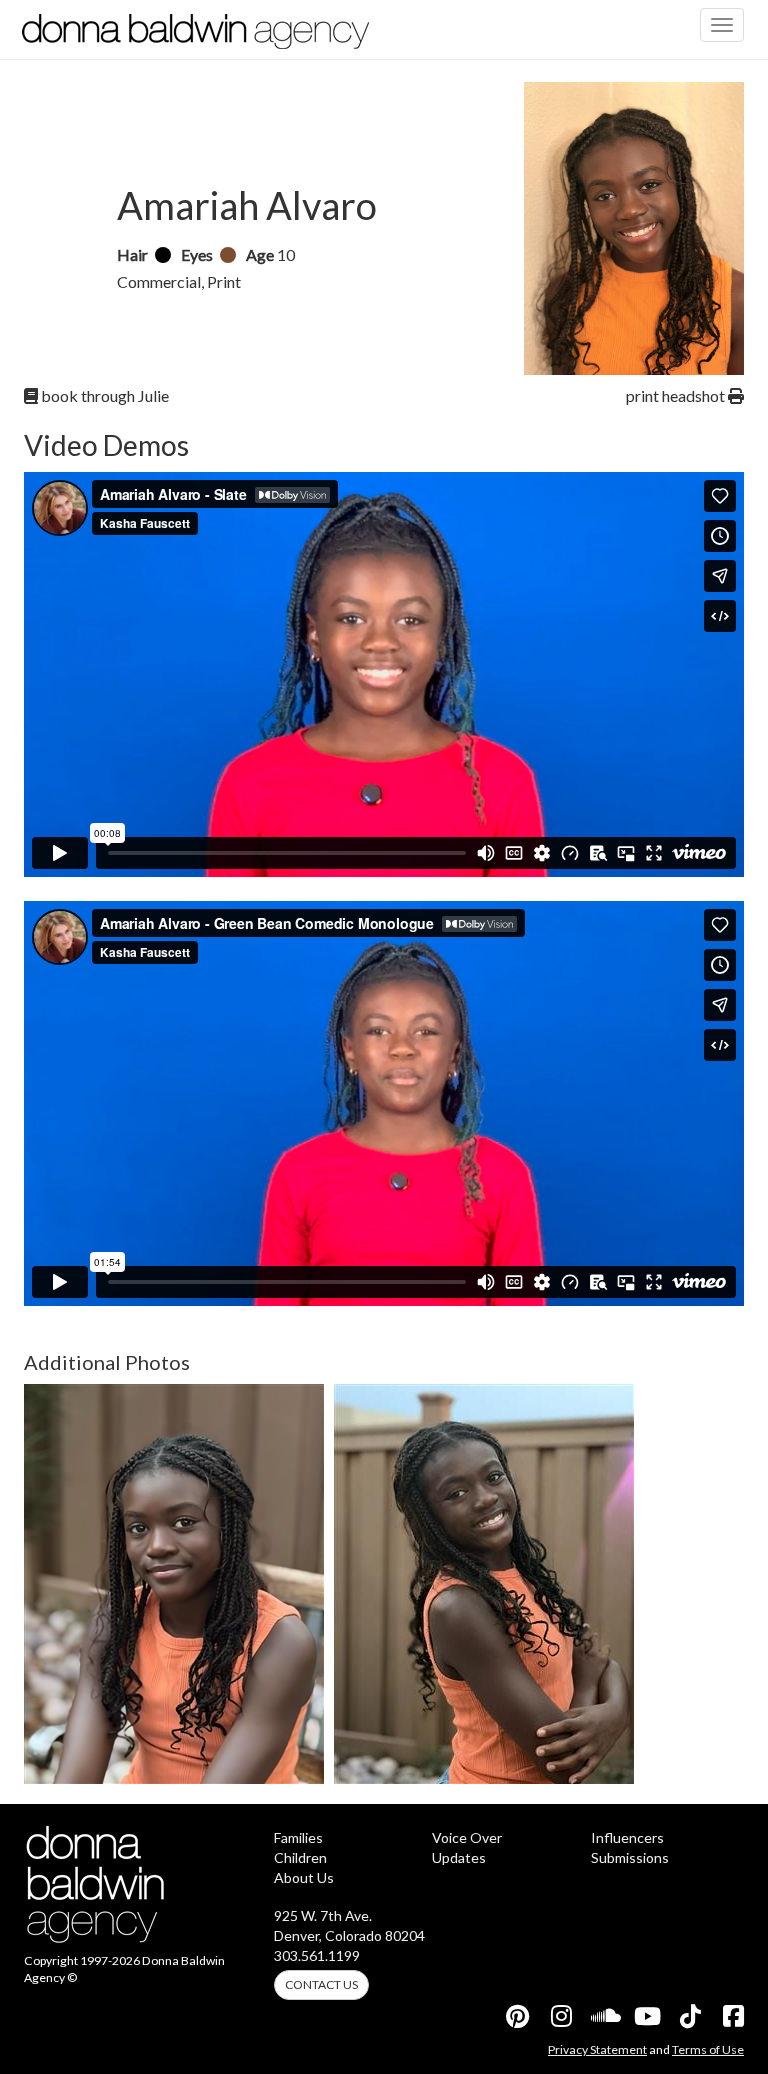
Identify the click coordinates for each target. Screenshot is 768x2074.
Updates (459, 1857)
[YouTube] (646, 2016)
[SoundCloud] (603, 2016)
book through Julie (103, 395)
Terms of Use (708, 2049)
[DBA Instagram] (560, 2016)
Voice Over (467, 1837)
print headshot (677, 395)
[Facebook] (732, 2016)
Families (298, 1837)
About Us (304, 1877)
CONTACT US (321, 1984)
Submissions (630, 1857)
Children (300, 1857)
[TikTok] (689, 2016)
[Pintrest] (517, 2016)
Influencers (627, 1837)
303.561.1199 (317, 1955)
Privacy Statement (597, 2049)
